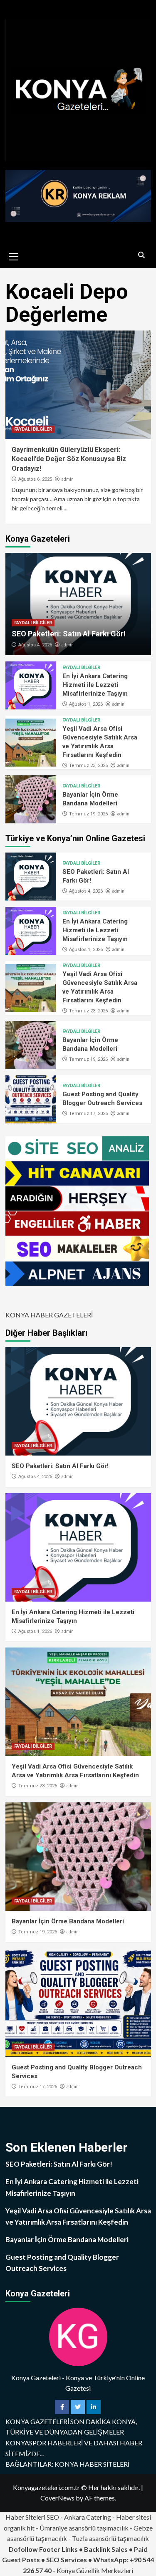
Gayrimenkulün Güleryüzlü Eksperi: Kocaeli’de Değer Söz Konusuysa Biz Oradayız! (69, 459)
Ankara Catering (88, 2517)
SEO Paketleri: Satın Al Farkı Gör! (69, 634)
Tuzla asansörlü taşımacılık (110, 2538)
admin (67, 479)
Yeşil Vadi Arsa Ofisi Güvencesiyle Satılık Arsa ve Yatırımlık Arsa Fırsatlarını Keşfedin (78, 2216)
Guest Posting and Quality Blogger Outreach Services (62, 2263)
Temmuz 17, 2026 (88, 1114)
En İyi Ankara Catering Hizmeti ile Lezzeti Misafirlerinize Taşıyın (95, 685)
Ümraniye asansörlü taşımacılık (84, 2528)
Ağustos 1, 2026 (86, 704)
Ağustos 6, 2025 (35, 479)
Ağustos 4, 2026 (35, 645)
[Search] (142, 255)
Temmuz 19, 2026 (88, 814)
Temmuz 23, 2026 (88, 766)
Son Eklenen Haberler (67, 2147)
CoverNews (57, 2498)
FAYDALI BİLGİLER (33, 429)
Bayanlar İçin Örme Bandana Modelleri (68, 1921)
